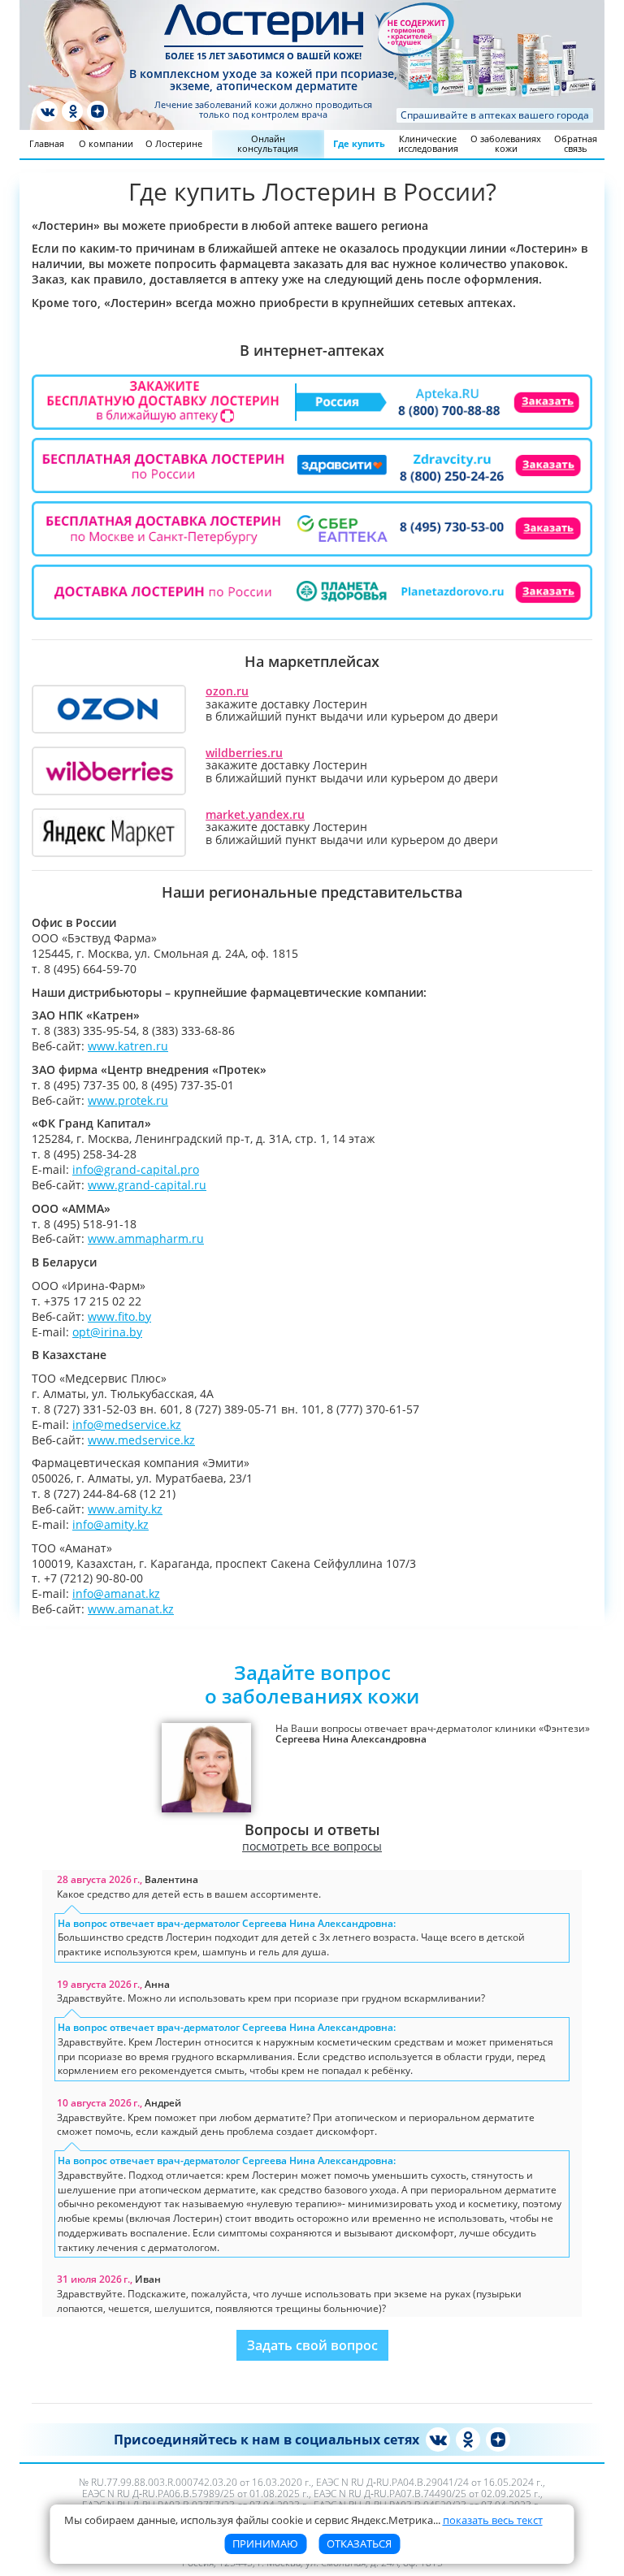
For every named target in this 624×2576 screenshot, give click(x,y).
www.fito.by (119, 1316)
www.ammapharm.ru (146, 1238)
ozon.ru (227, 691)
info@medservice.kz (127, 1424)
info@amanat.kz (116, 1593)
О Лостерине (174, 143)
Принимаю (265, 2544)
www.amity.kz (125, 1509)
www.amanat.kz (131, 1609)
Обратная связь (576, 143)
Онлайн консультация (268, 143)
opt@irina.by (107, 1332)
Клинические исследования (428, 143)
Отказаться (359, 2544)
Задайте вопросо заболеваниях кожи (312, 1684)
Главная (47, 143)
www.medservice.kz (141, 1440)
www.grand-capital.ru (147, 1185)
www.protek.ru (128, 1100)
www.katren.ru (128, 1046)
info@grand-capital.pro (136, 1169)
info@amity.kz (110, 1524)
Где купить (359, 143)
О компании (106, 143)
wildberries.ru (244, 753)
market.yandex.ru (255, 814)
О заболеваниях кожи (506, 143)
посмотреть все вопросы (312, 1846)
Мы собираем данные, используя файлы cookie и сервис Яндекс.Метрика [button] (303, 2520)
